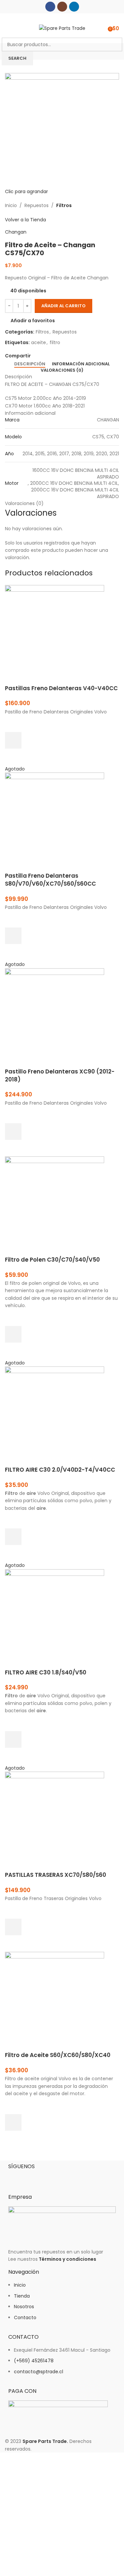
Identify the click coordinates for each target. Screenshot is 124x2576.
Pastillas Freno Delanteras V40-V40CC (61, 688)
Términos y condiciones (67, 2259)
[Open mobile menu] (8, 28)
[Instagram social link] (62, 7)
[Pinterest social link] (50, 356)
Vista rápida (13, 757)
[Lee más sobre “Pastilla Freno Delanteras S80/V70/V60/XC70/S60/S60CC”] (13, 936)
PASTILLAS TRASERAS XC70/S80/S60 (56, 1875)
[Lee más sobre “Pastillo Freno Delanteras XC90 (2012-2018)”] (13, 1132)
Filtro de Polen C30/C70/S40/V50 (52, 1260)
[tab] (30, 364)
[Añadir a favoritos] (13, 724)
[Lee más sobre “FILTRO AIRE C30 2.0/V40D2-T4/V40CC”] (13, 1537)
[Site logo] (62, 28)
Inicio (11, 205)
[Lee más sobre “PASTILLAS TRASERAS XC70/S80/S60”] (13, 1927)
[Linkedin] (52, 2177)
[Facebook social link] (50, 7)
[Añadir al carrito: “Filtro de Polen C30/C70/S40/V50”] (13, 1334)
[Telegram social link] (65, 356)
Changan (16, 232)
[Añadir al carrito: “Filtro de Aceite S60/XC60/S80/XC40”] (13, 2122)
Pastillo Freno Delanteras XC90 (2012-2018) (60, 1075)
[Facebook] (17, 2177)
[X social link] (42, 356)
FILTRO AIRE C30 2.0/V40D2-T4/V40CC (60, 1470)
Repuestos (37, 205)
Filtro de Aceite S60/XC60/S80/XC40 (58, 2055)
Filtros (64, 205)
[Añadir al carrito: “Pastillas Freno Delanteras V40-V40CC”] (13, 740)
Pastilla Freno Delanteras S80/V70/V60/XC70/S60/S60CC (50, 880)
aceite (39, 342)
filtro (55, 342)
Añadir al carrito (63, 306)
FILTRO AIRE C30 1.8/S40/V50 (46, 1672)
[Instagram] (34, 2177)
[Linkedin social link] (74, 7)
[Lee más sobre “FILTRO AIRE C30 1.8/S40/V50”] (13, 1739)
